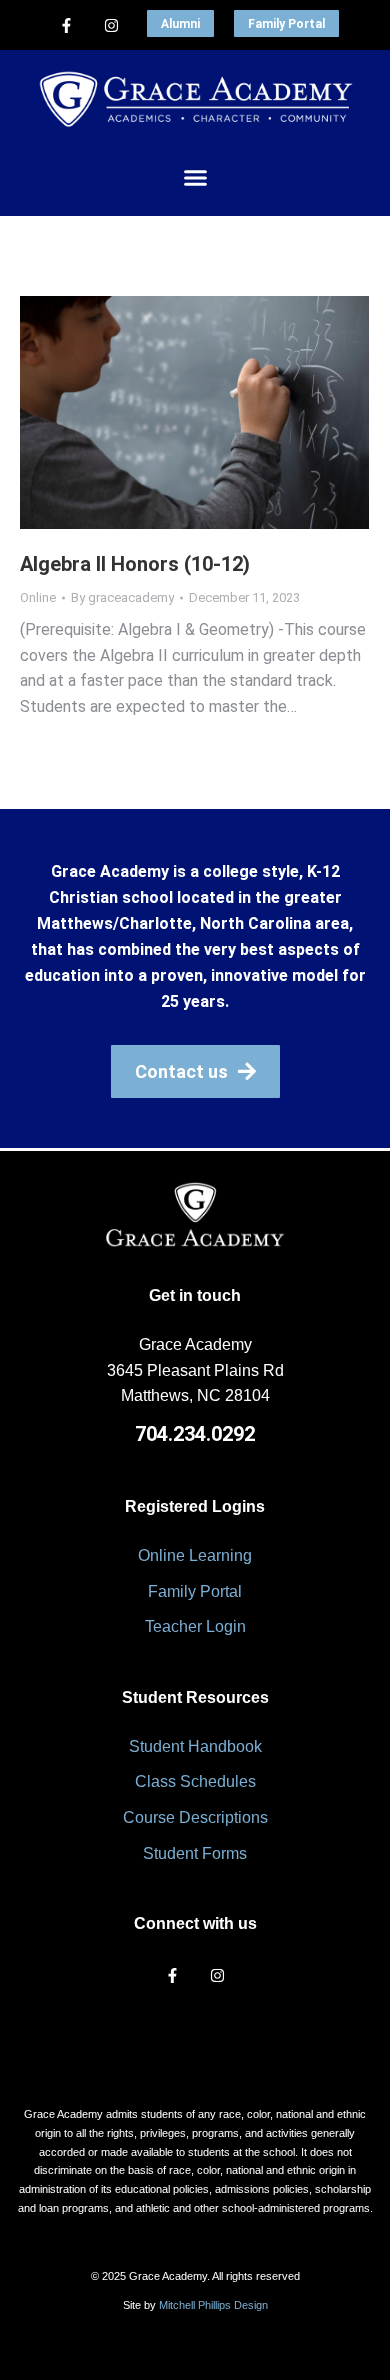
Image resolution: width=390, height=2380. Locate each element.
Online (38, 597)
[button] (195, 177)
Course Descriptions (195, 1817)
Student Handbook (195, 1746)
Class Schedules (195, 1781)
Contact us (181, 1071)
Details (222, 412)
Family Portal (286, 24)
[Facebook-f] (67, 25)
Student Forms (195, 1853)
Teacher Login (195, 1626)
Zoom (168, 412)
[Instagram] (112, 25)
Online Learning (195, 1555)
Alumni (180, 24)
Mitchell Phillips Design (213, 2305)
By (122, 597)
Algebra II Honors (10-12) (135, 564)
